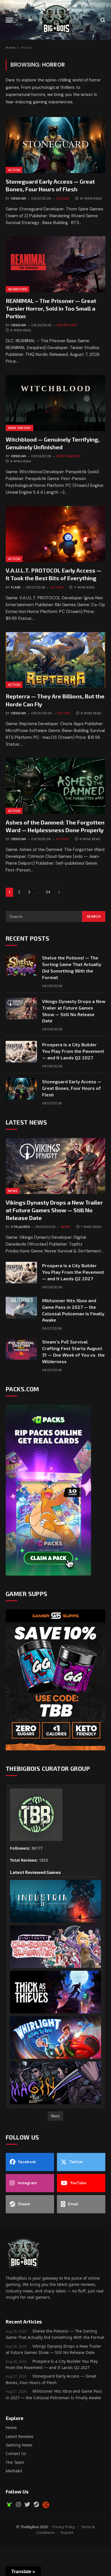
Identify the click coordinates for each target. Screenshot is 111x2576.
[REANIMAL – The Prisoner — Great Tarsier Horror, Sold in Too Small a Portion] (55, 264)
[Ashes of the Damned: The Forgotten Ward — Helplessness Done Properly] (55, 786)
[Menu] (9, 20)
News (13, 1191)
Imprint (67, 2532)
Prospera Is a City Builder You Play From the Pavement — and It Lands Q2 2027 (73, 1051)
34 (48, 892)
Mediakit (14, 2471)
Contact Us (16, 2453)
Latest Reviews (20, 2436)
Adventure (18, 289)
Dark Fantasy (19, 428)
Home (10, 48)
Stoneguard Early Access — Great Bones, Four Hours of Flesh (72, 1088)
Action (14, 170)
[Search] (102, 20)
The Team (15, 2462)
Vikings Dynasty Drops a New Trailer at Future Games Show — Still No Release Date (54, 1210)
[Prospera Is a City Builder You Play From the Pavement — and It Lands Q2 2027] (21, 1052)
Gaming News (19, 2445)
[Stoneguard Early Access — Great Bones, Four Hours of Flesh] (55, 145)
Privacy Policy (64, 2527)
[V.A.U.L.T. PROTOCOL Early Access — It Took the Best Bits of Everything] (55, 534)
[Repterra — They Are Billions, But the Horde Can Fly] (55, 660)
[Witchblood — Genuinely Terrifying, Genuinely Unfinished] (55, 403)
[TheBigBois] (55, 20)
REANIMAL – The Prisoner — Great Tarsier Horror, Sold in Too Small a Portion (51, 308)
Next (55, 2116)
